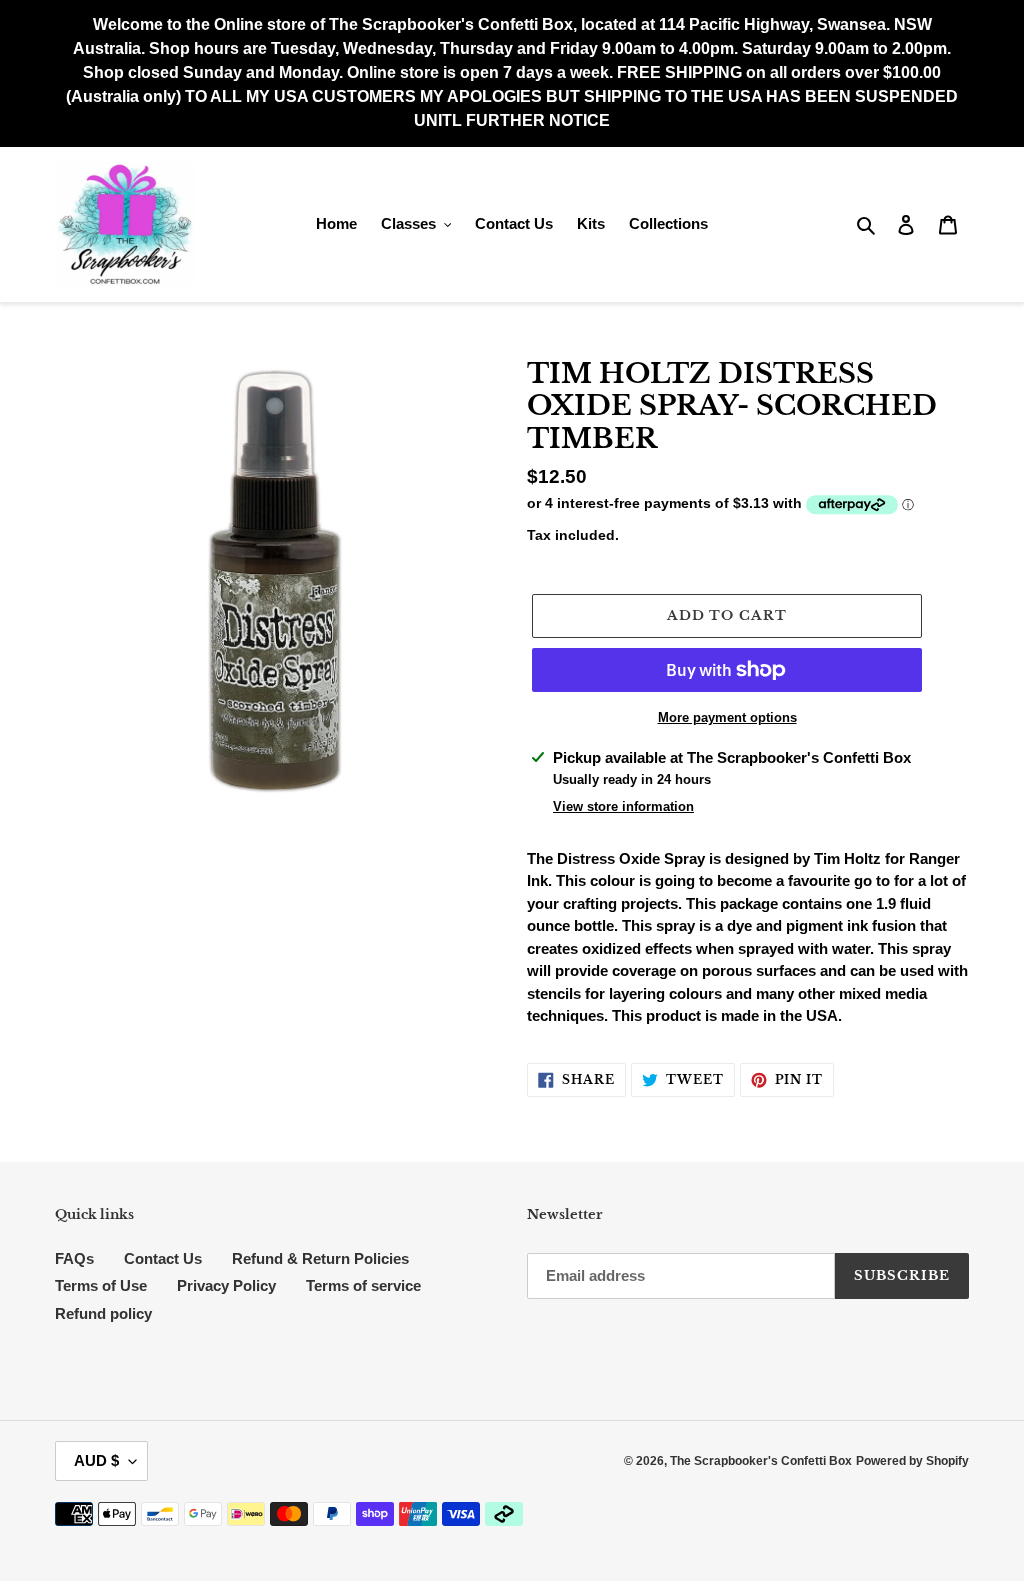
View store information (623, 806)
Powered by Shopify (912, 1461)
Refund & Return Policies (320, 1258)
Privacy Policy (226, 1285)
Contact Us (163, 1258)
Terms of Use (101, 1285)
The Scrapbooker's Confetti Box (761, 1461)
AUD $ (96, 1460)
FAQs (74, 1258)
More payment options (727, 717)
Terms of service (363, 1285)
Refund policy (103, 1313)
